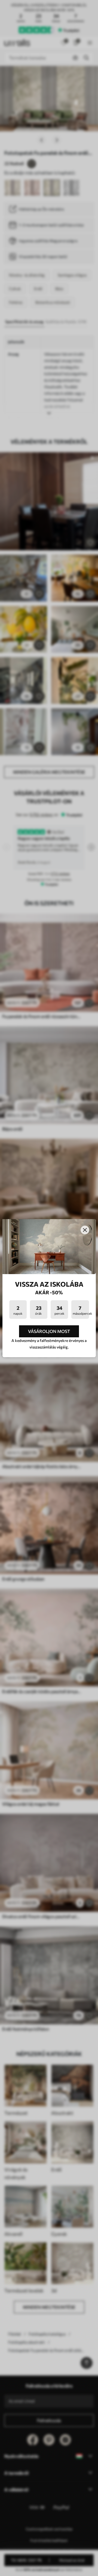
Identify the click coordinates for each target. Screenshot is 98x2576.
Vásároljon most (49, 1331)
